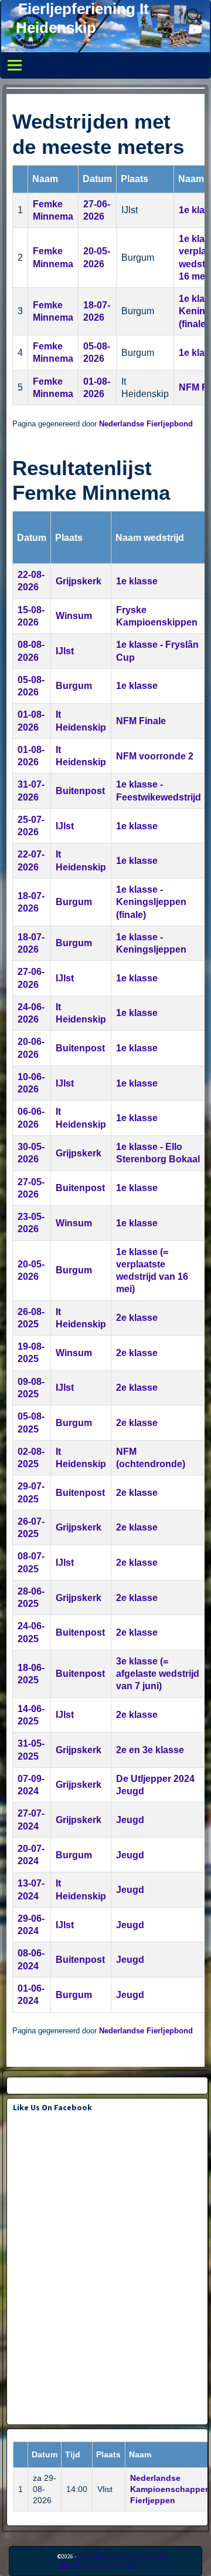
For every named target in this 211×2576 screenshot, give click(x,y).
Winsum (74, 616)
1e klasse (137, 581)
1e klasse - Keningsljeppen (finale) (151, 902)
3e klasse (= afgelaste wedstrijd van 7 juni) (158, 1674)
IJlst (65, 651)
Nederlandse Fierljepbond (146, 424)
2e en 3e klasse (150, 1750)
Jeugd (130, 1820)
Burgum (74, 686)
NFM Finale (141, 721)
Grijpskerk (79, 581)
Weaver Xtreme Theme (106, 2565)
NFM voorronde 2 (155, 756)
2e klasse (137, 1318)
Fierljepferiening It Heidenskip (121, 2556)
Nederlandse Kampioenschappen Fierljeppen (170, 2489)
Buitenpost (80, 791)
